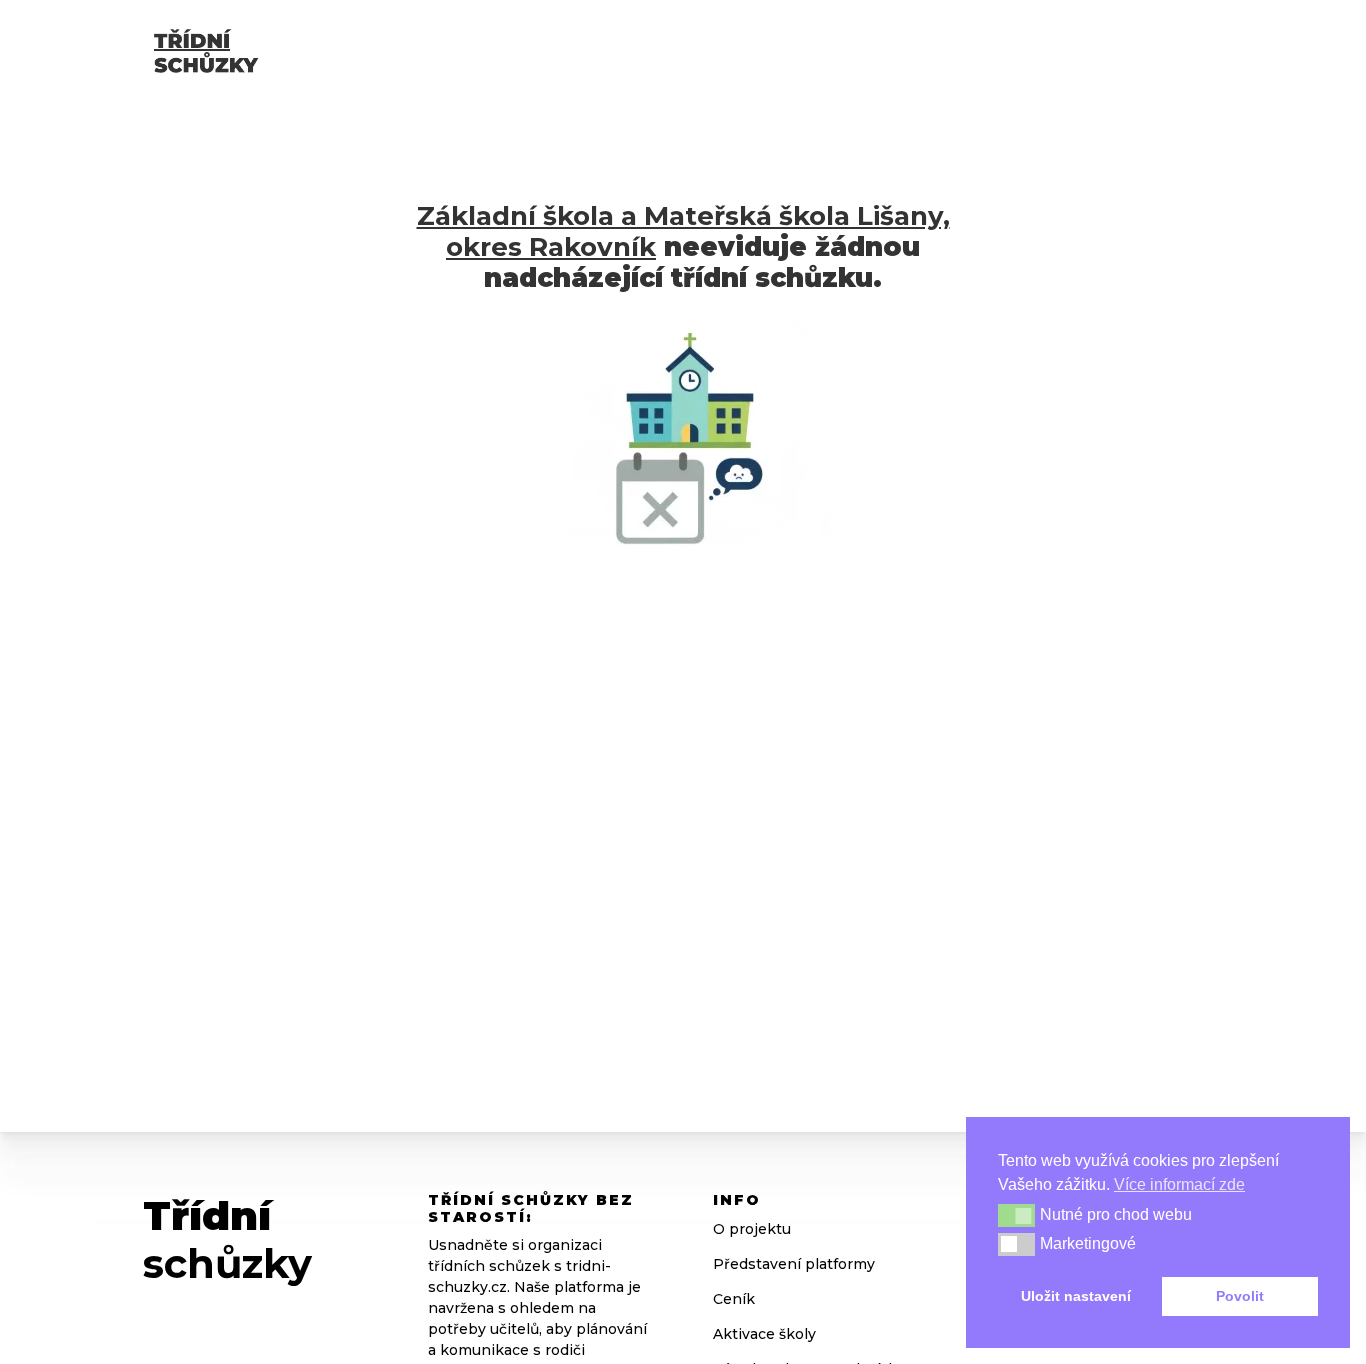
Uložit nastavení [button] (1076, 1296)
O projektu (752, 1229)
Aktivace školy (764, 1334)
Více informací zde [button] (1179, 1184)
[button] (1016, 1215)
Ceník (734, 1299)
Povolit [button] (1240, 1296)
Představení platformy (794, 1264)
